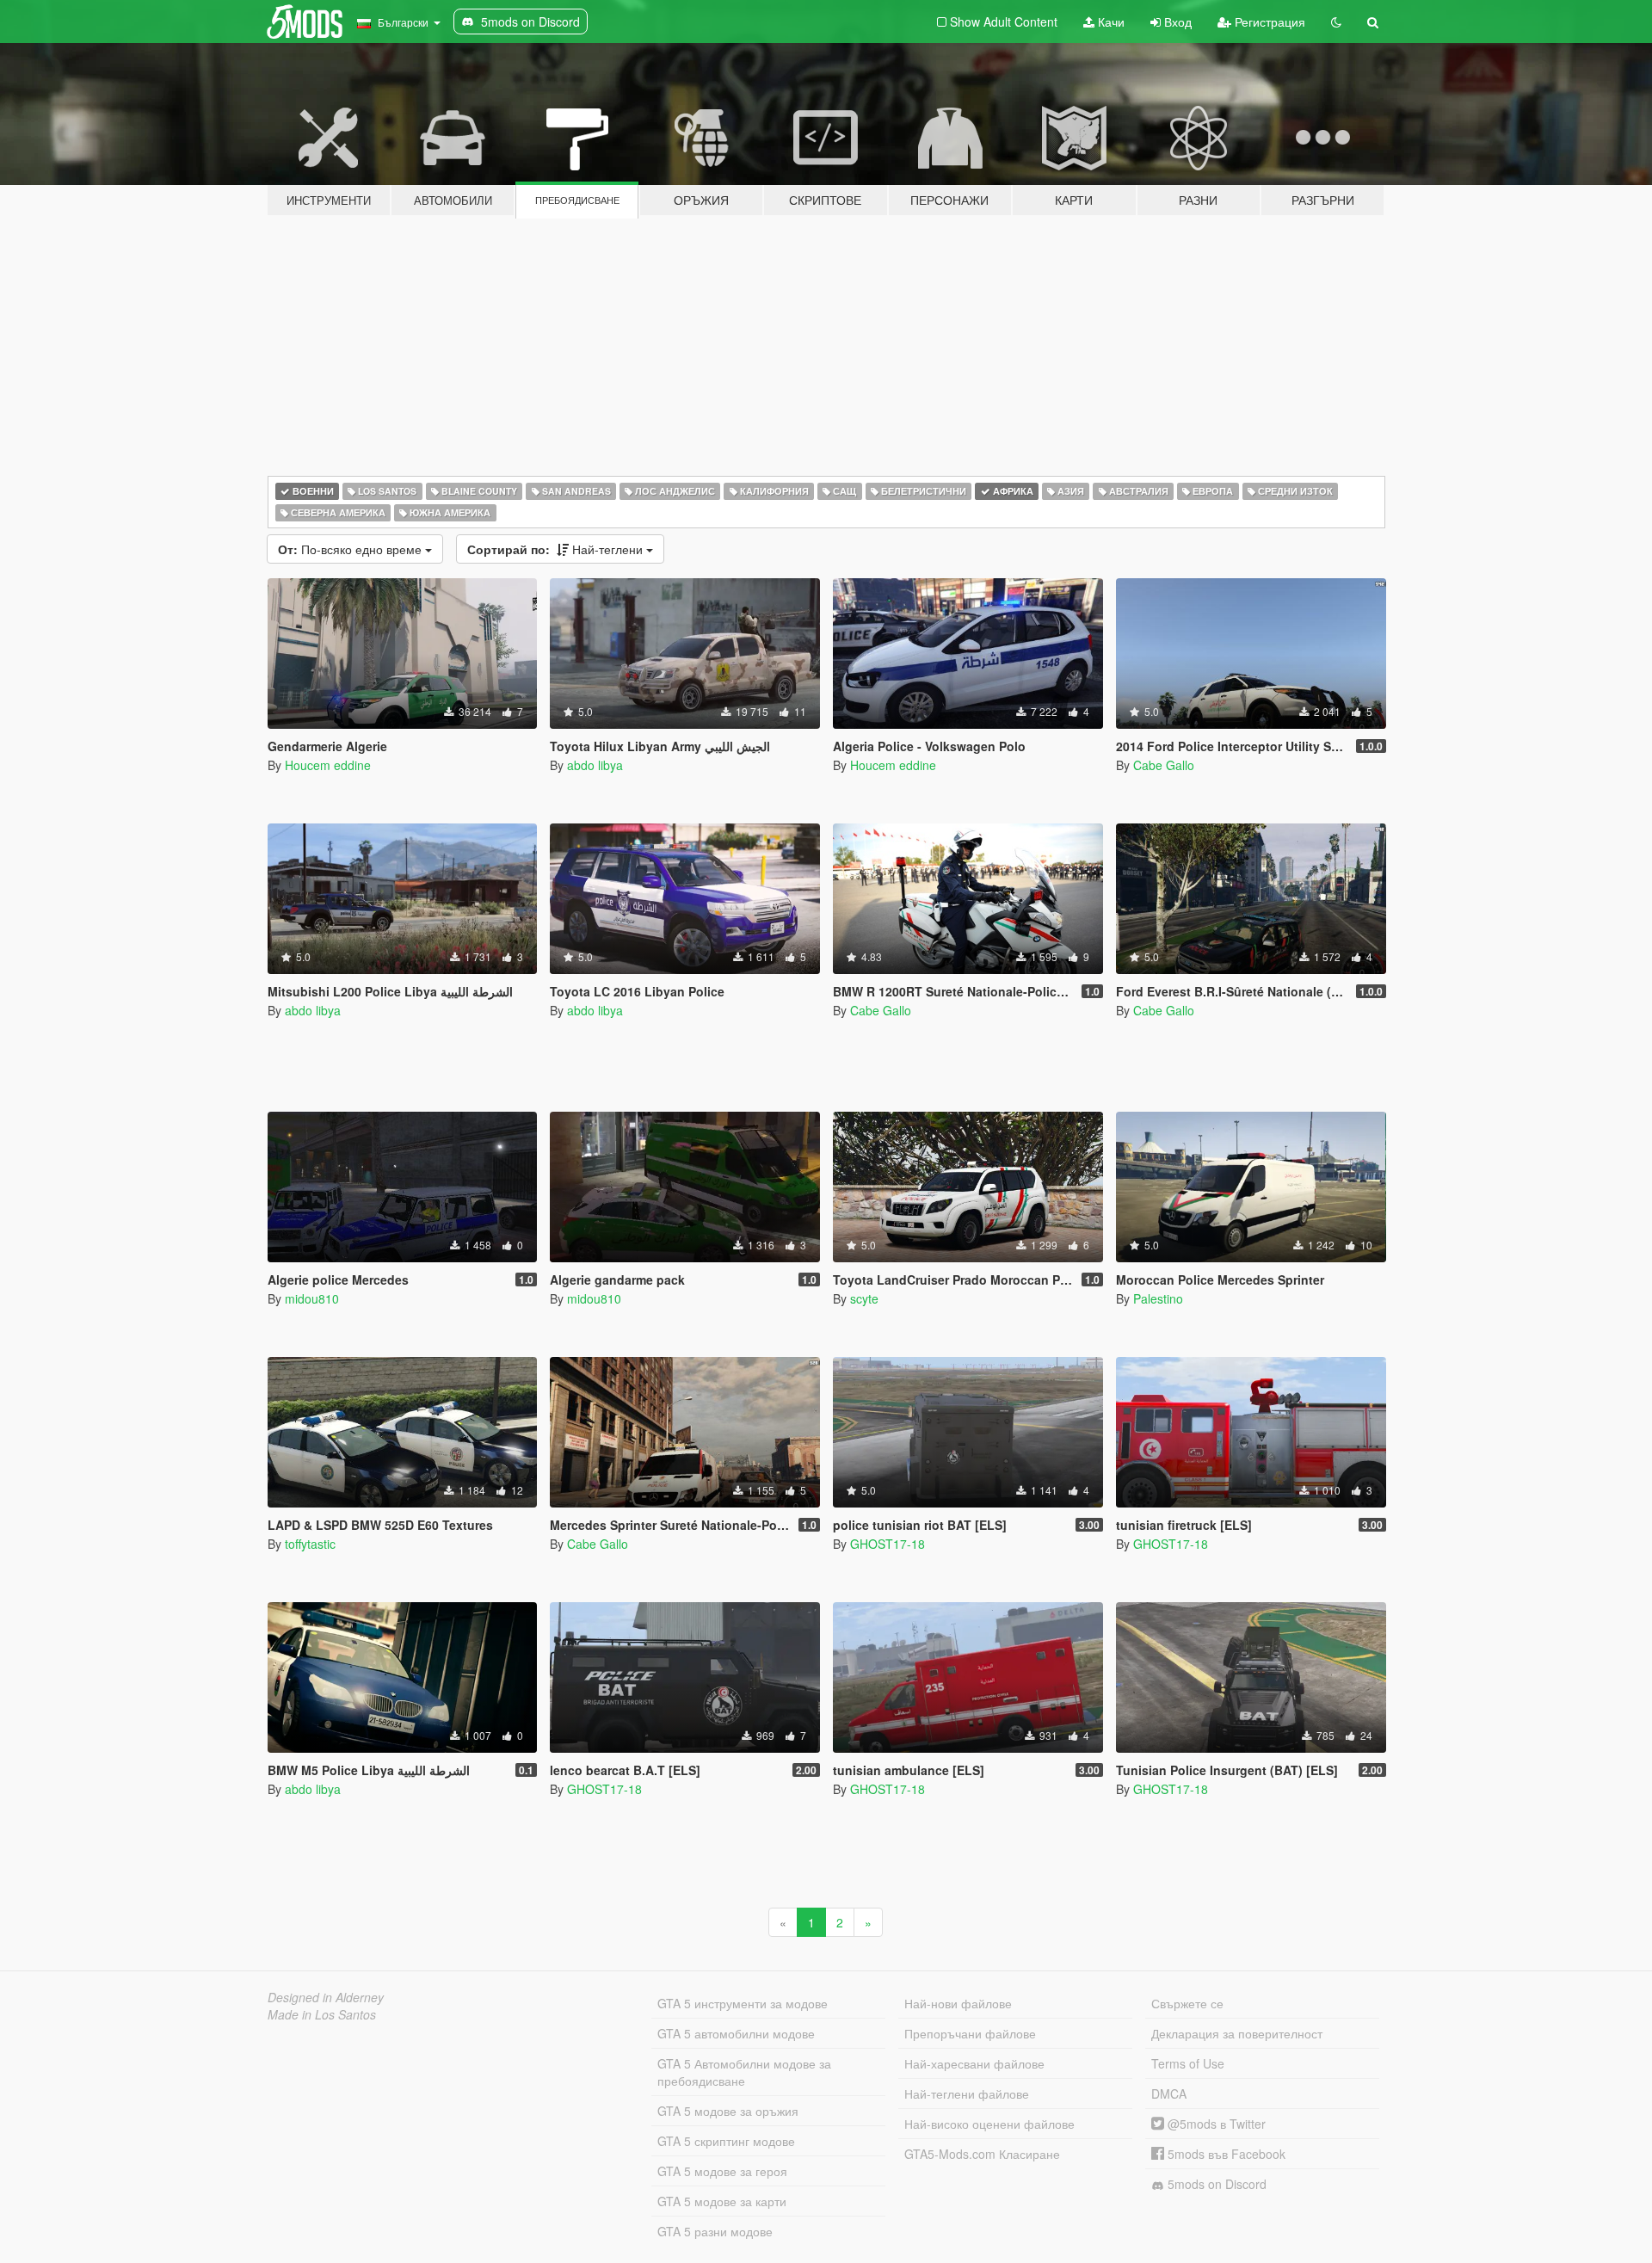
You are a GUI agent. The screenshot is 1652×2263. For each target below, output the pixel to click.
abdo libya (595, 765)
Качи (1110, 22)
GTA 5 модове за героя (722, 2171)
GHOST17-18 (888, 1544)
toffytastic (310, 1544)
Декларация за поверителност (1237, 2033)
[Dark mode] (1336, 22)
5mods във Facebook (1225, 2154)
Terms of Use (1188, 2063)
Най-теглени (557, 549)
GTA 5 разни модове (715, 2231)
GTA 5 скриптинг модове (726, 2141)
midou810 (312, 1298)
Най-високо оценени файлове (989, 2124)
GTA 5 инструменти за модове (743, 2003)
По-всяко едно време (351, 549)
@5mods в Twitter (1215, 2124)
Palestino (1158, 1298)
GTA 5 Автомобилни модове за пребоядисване (744, 2072)
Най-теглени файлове (967, 2093)
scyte (864, 1298)
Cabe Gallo (1164, 765)
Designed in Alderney (326, 1997)
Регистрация (1268, 22)
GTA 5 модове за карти (722, 2201)
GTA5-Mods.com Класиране (982, 2154)
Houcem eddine (328, 765)
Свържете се (1187, 2003)
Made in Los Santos (322, 2014)
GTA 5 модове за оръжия (728, 2111)
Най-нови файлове (958, 2003)
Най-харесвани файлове (974, 2063)
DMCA (1169, 2093)
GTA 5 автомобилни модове (736, 2033)
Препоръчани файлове (970, 2033)
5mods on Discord (1215, 2184)
